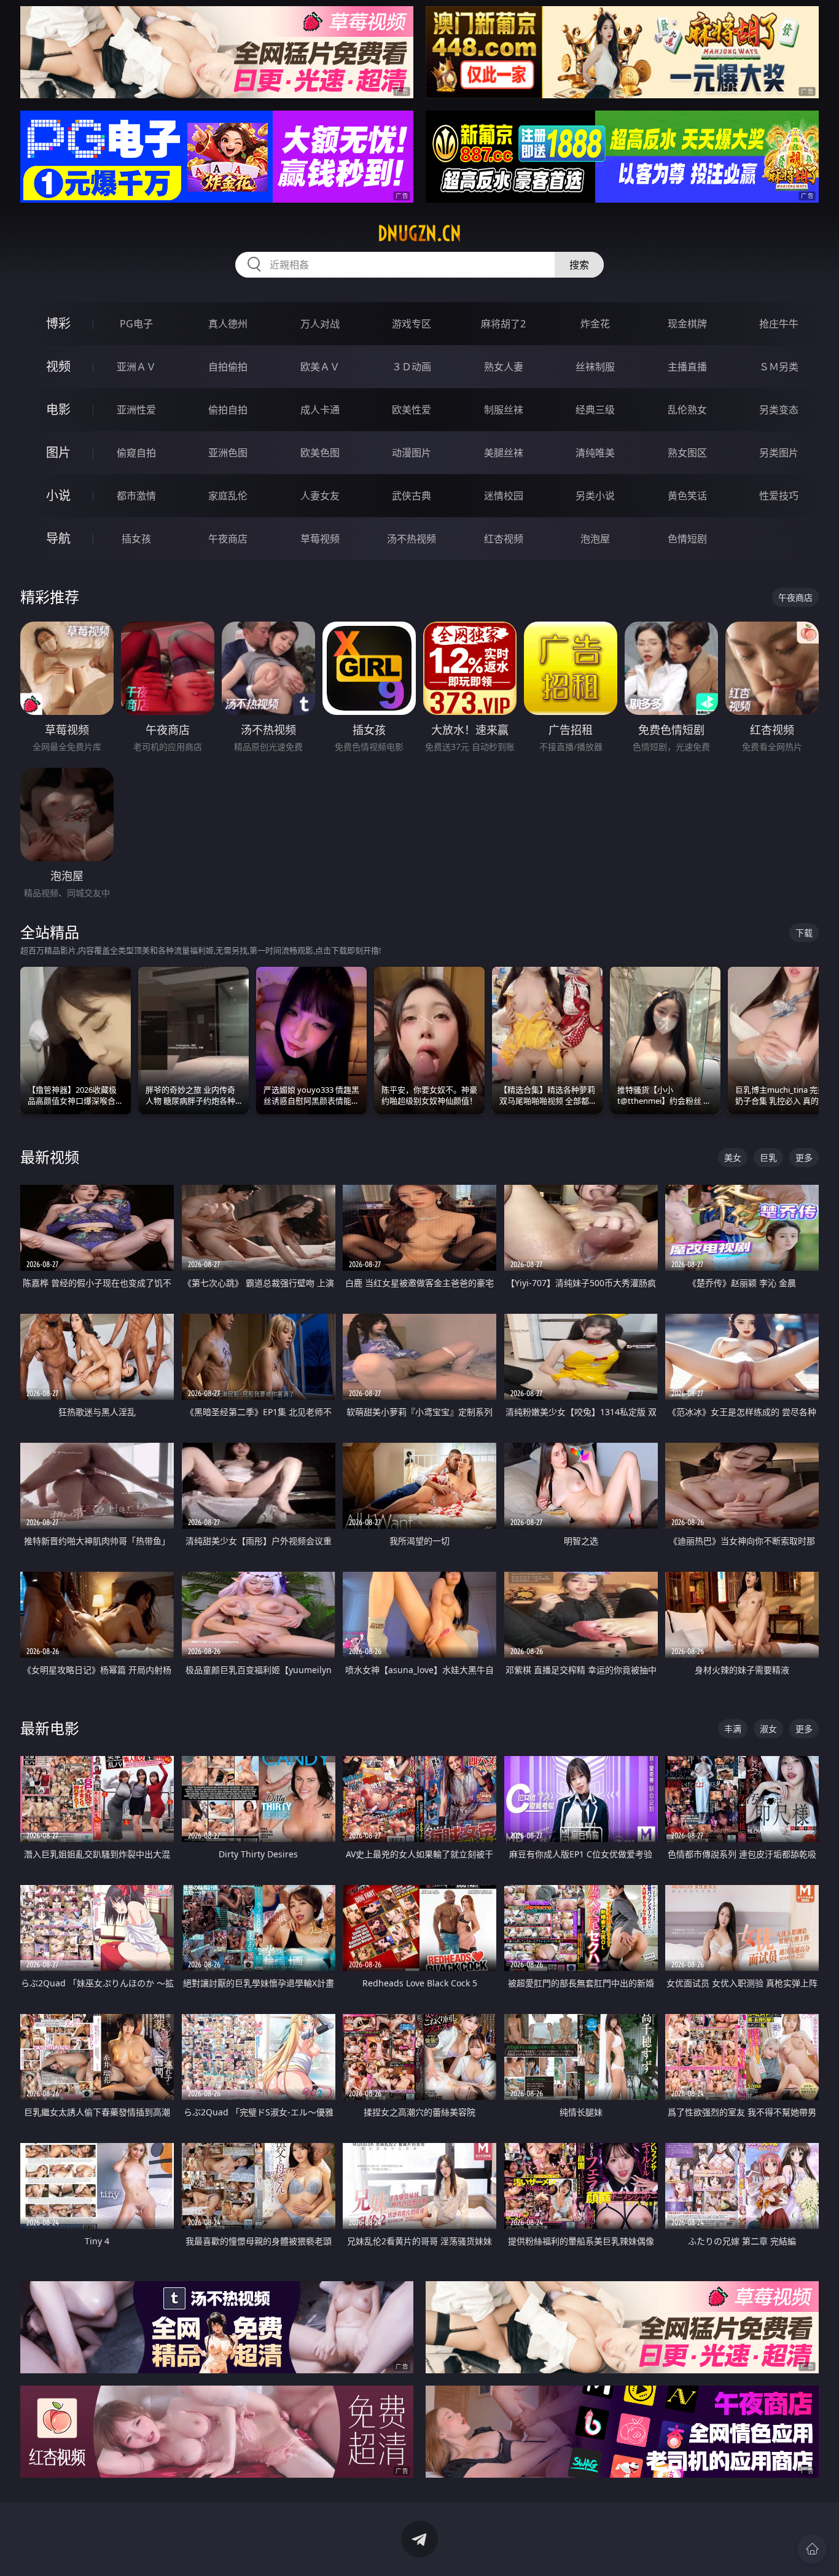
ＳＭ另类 (779, 367)
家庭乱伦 (228, 496)
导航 (58, 538)
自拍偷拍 (228, 367)
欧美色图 (320, 453)
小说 (58, 495)
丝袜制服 (595, 367)
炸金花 (595, 324)
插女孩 (136, 539)
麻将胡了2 (503, 324)
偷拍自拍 (228, 410)
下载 (804, 933)
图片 (58, 452)
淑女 (768, 1729)
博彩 (58, 323)
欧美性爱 (412, 410)
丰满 (733, 1729)
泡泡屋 (595, 539)
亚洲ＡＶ (136, 367)
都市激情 (136, 496)
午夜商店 (228, 539)
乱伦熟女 (687, 410)
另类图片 (779, 453)
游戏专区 (412, 324)
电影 (58, 409)
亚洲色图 (228, 453)
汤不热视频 (412, 539)
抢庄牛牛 (779, 324)
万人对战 (320, 324)
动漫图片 (412, 453)
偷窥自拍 (136, 453)
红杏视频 (504, 539)
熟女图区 (687, 453)
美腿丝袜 (504, 453)
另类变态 (779, 410)
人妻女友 (320, 496)
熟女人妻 (504, 367)
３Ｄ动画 (412, 367)
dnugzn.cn (419, 233)
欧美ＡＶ (320, 367)
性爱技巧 (779, 496)
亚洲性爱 (136, 410)
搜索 (579, 265)
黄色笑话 (687, 496)
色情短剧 (687, 539)
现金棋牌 (687, 324)
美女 (733, 1157)
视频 (58, 366)
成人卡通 (320, 410)
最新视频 (50, 1157)
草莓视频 (320, 539)
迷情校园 (504, 496)
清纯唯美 (595, 453)
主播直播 (687, 367)
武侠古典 (412, 496)
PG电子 (136, 324)
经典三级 (595, 410)
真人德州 (228, 324)
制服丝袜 (504, 410)
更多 (804, 1157)
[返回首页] (812, 2549)
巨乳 (768, 1157)
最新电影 (50, 1728)
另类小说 (595, 496)
